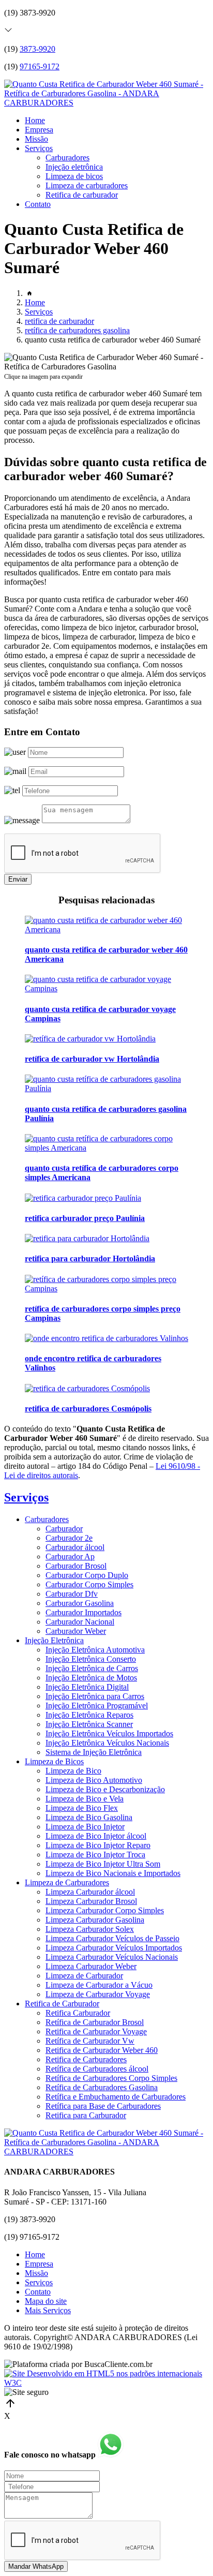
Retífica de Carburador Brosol (95, 2022)
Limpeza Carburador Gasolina (95, 1920)
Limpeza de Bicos (54, 1761)
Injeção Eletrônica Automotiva (95, 1650)
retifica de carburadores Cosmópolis (88, 1409)
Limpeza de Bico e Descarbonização (105, 1789)
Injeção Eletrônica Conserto (91, 1659)
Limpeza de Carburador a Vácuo (99, 1985)
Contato (38, 204)
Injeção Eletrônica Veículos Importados (109, 1733)
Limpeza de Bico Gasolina (89, 1817)
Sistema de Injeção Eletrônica (94, 1752)
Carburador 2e (69, 1538)
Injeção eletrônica (74, 167)
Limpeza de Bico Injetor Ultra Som (103, 1864)
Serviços (39, 148)
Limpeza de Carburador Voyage (98, 1994)
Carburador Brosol (76, 1566)
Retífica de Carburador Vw (90, 2041)
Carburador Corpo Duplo (87, 1575)
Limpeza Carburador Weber (91, 1966)
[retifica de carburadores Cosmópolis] (87, 1388)
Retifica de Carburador (62, 2004)
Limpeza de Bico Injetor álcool (96, 1836)
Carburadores (67, 158)
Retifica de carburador (82, 195)
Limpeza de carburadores (87, 185)
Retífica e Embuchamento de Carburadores (116, 2097)
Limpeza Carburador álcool (90, 1892)
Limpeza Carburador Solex (90, 1929)
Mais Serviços (48, 2310)
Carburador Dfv (72, 1594)
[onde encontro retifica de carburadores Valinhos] (106, 1338)
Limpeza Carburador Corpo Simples (105, 1910)
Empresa (39, 130)
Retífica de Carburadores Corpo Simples (111, 2078)
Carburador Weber (76, 1631)
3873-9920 (37, 49)
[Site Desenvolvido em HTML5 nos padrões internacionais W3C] (106, 2383)
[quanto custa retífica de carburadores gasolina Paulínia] (106, 1088)
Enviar (18, 879)
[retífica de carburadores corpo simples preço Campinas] (106, 1289)
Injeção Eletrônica (54, 1640)
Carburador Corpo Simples (89, 1584)
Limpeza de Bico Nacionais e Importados (113, 1873)
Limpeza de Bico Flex (82, 1808)
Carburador (64, 1529)
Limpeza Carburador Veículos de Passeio (112, 1938)
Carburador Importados (83, 1612)
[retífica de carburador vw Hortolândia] (90, 1039)
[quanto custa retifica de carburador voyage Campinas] (106, 988)
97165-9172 (40, 66)
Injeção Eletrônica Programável (97, 1706)
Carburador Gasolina (80, 1603)
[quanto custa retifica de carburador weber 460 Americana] (106, 929)
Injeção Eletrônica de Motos (91, 1678)
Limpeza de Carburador (84, 1976)
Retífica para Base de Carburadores (103, 2106)
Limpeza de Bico (73, 1771)
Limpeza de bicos (74, 176)
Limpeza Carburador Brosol (91, 1901)
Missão (36, 139)
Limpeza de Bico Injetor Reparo (98, 1845)
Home (35, 120)
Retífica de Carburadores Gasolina (102, 2087)
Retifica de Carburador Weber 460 (102, 2050)
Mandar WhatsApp (36, 2566)
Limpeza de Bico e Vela (85, 1799)
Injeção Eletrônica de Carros (92, 1668)
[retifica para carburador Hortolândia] (87, 1238)
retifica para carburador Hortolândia (90, 1259)
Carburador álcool (75, 1547)
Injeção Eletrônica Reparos (89, 1715)
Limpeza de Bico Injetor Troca (95, 1855)
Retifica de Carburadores (86, 2059)
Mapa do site (46, 2301)
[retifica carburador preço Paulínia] (83, 1198)
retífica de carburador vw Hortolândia (92, 1059)
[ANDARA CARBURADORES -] (106, 103)
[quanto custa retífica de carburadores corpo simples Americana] (106, 1148)
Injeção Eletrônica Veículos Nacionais (107, 1743)
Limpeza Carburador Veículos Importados (114, 1948)
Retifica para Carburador (86, 2115)
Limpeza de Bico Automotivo (94, 1780)
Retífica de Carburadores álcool (97, 2069)
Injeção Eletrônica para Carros (95, 1696)
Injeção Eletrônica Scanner (89, 1724)
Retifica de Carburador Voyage (96, 2031)
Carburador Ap (70, 1557)
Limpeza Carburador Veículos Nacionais (112, 1957)
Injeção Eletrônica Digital (87, 1687)
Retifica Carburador (78, 2013)
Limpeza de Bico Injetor (85, 1827)
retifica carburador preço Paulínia (85, 1218)
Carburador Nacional (80, 1622)
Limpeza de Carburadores (67, 1882)
